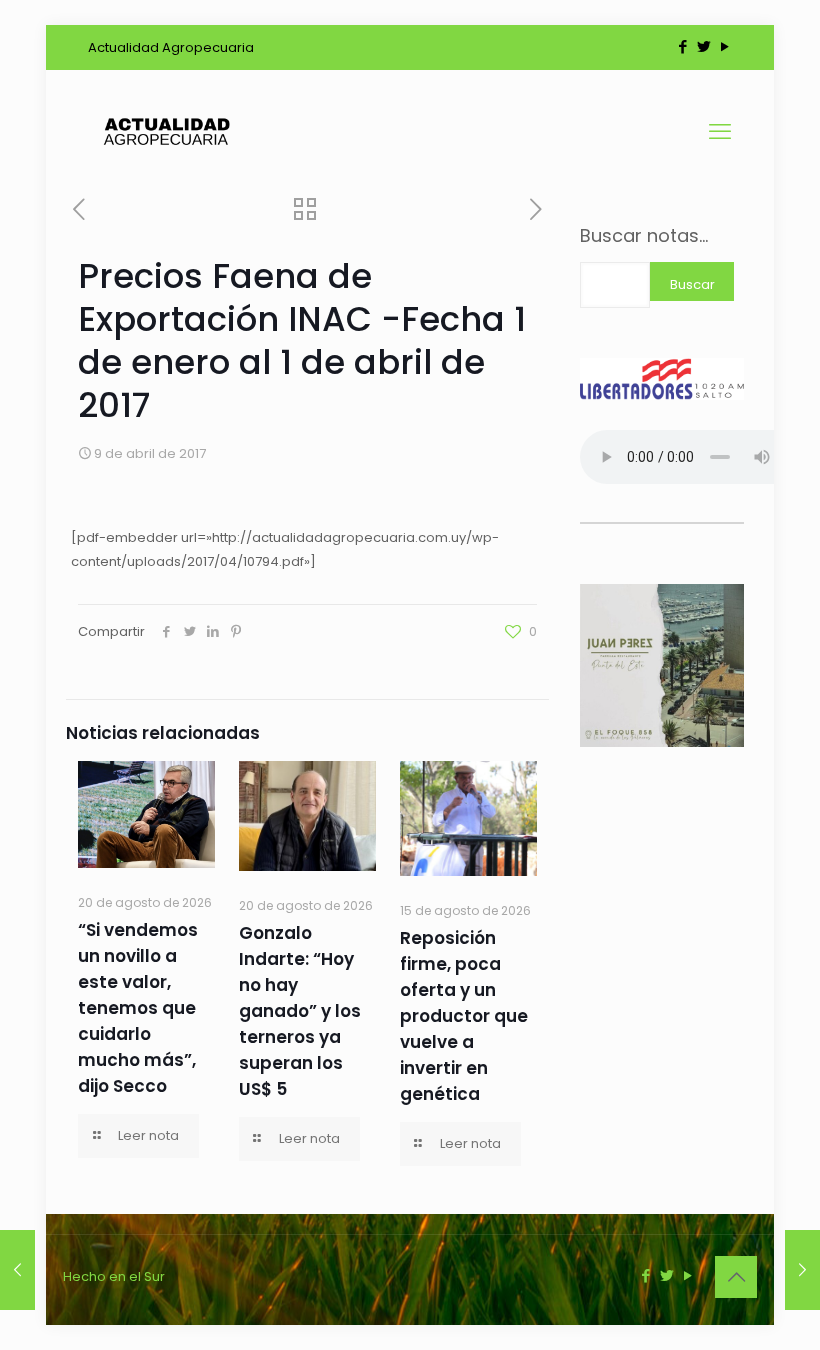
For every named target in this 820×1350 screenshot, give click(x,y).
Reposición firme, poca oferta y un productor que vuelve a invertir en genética (464, 1016)
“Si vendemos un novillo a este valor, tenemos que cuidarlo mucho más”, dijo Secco (138, 1008)
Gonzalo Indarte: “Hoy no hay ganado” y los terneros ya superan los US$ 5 (300, 1011)
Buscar (692, 284)
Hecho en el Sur (114, 1276)
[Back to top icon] (736, 1277)
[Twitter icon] (703, 46)
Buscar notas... (644, 236)
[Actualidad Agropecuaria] (165, 132)
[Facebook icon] (682, 46)
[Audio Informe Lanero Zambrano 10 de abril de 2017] (802, 1270)
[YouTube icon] (724, 46)
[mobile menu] (720, 132)
